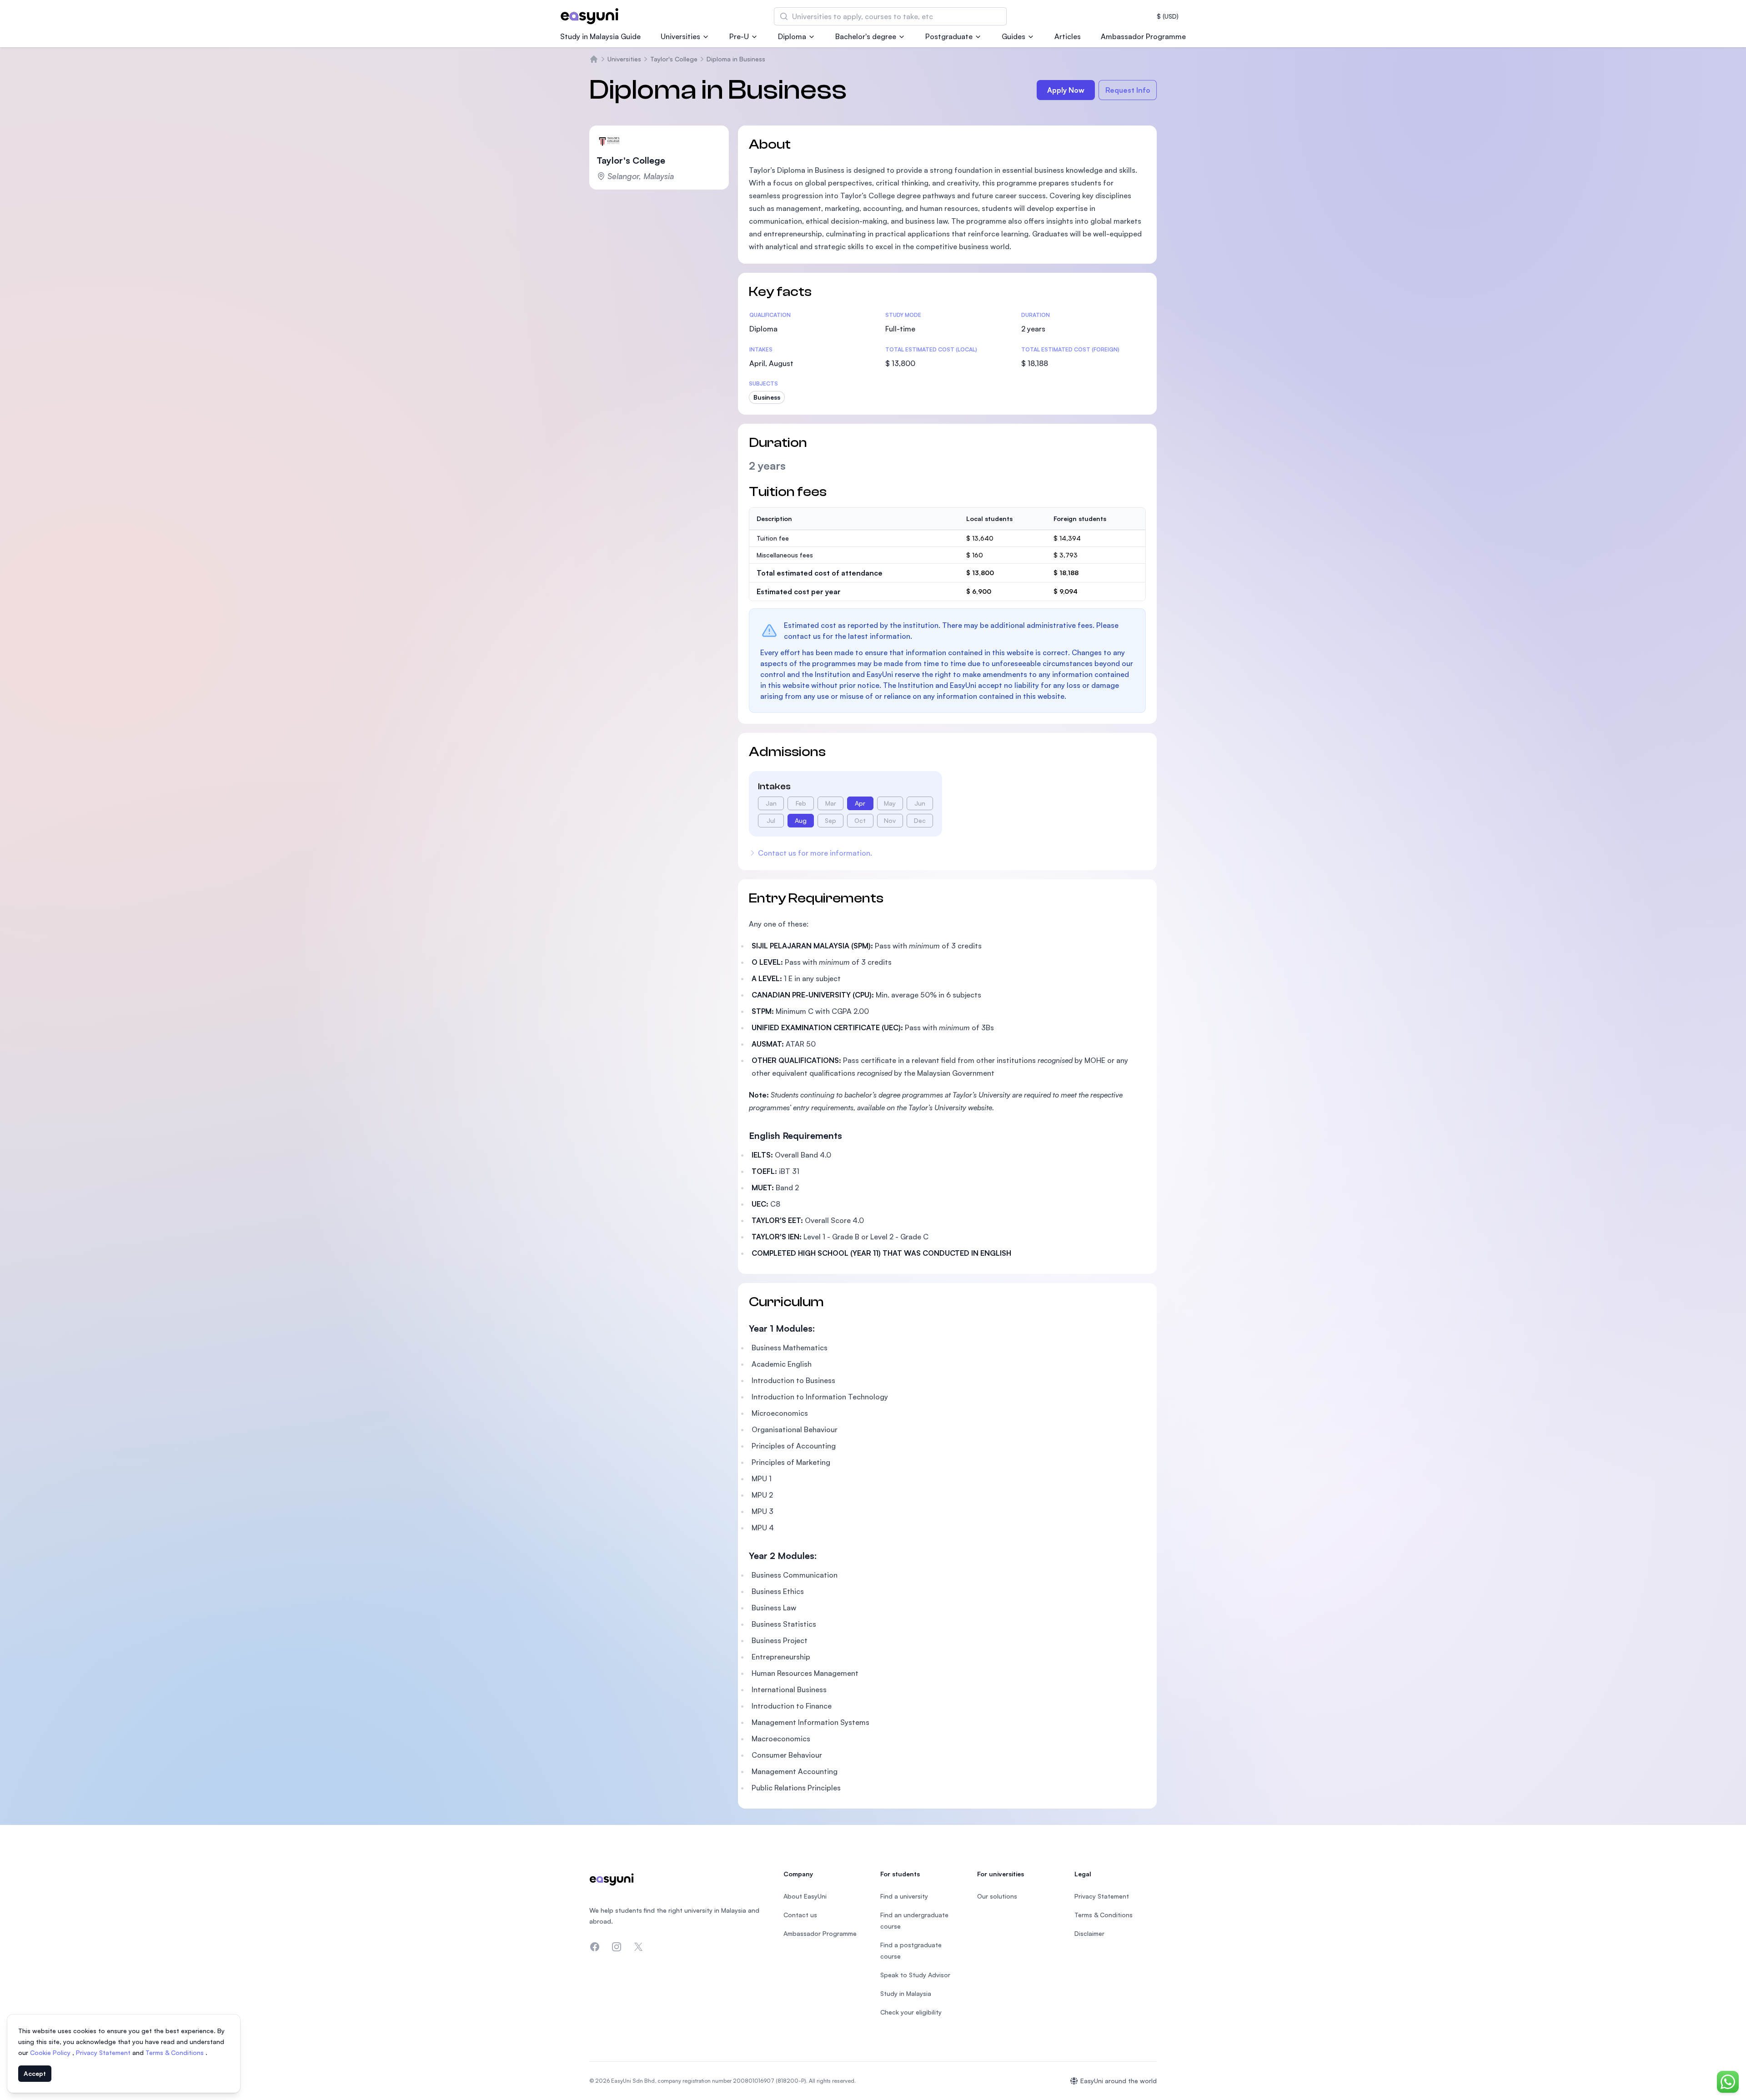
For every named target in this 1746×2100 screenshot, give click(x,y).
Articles (1068, 36)
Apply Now (1066, 90)
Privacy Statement (104, 2052)
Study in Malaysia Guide (600, 36)
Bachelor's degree (866, 36)
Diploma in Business (736, 59)
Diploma (792, 36)
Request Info (1128, 90)
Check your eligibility (911, 2012)
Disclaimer (1089, 1933)
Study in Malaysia (906, 1993)
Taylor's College (674, 59)
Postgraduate (949, 36)
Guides (1013, 36)
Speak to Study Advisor (915, 1975)
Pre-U (739, 36)
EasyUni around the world (1119, 2081)
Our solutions (997, 1896)
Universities (680, 36)
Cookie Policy (51, 2052)
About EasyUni (805, 1896)
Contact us (800, 1915)
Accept (35, 2073)
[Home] (594, 59)
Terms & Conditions (176, 2052)
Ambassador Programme (1143, 36)
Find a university (904, 1896)
